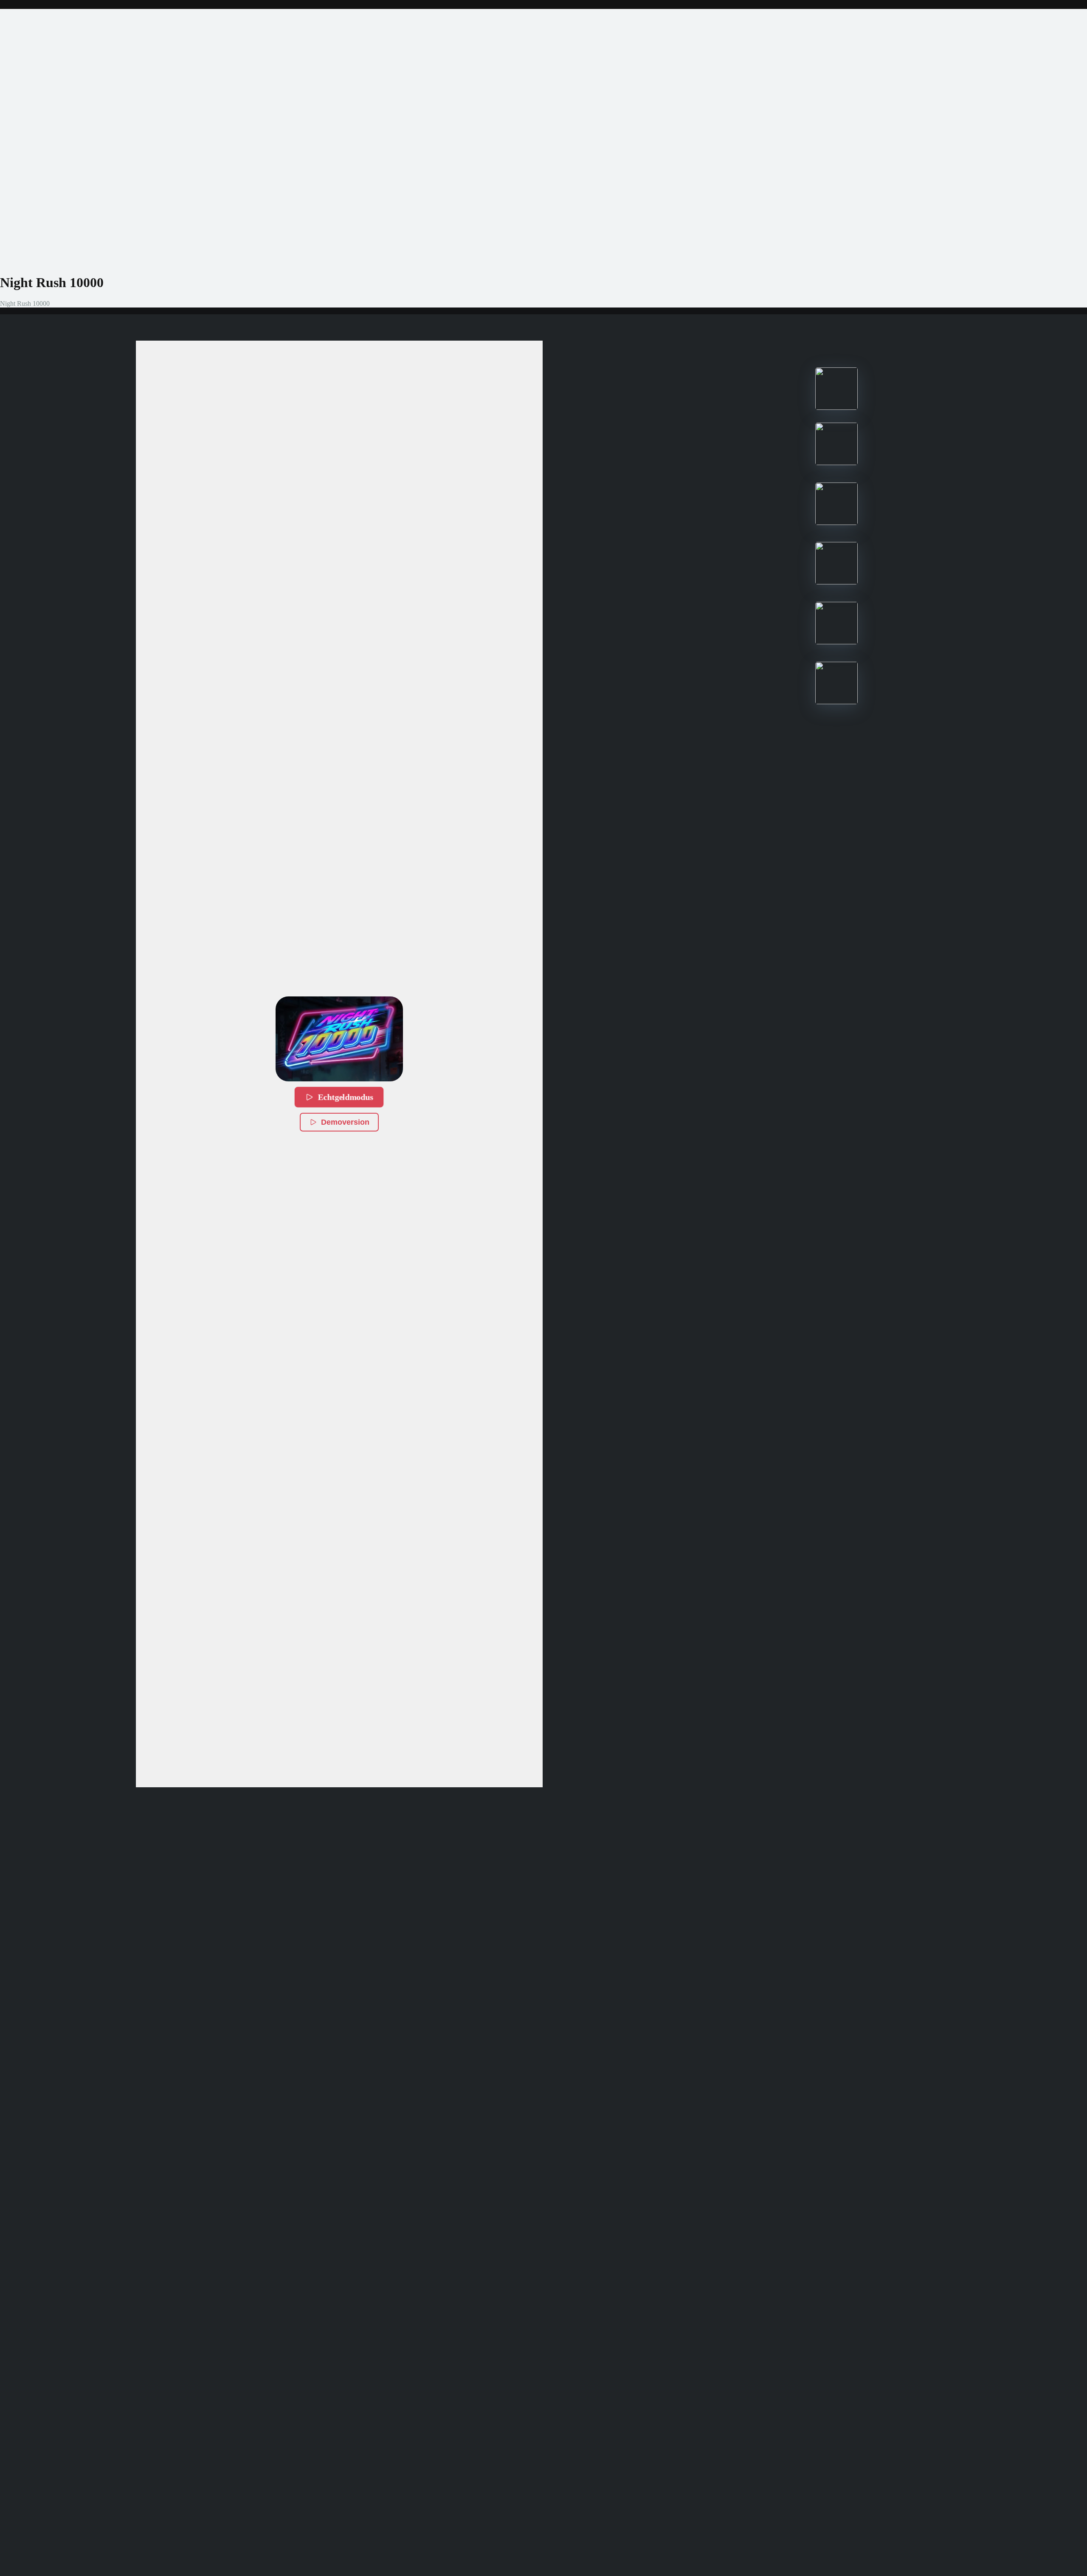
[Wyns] (836, 702)
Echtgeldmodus (346, 1097)
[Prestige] (836, 408)
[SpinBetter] (836, 523)
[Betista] (836, 582)
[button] (339, 1039)
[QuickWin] (836, 642)
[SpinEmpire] (836, 463)
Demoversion (345, 1122)
